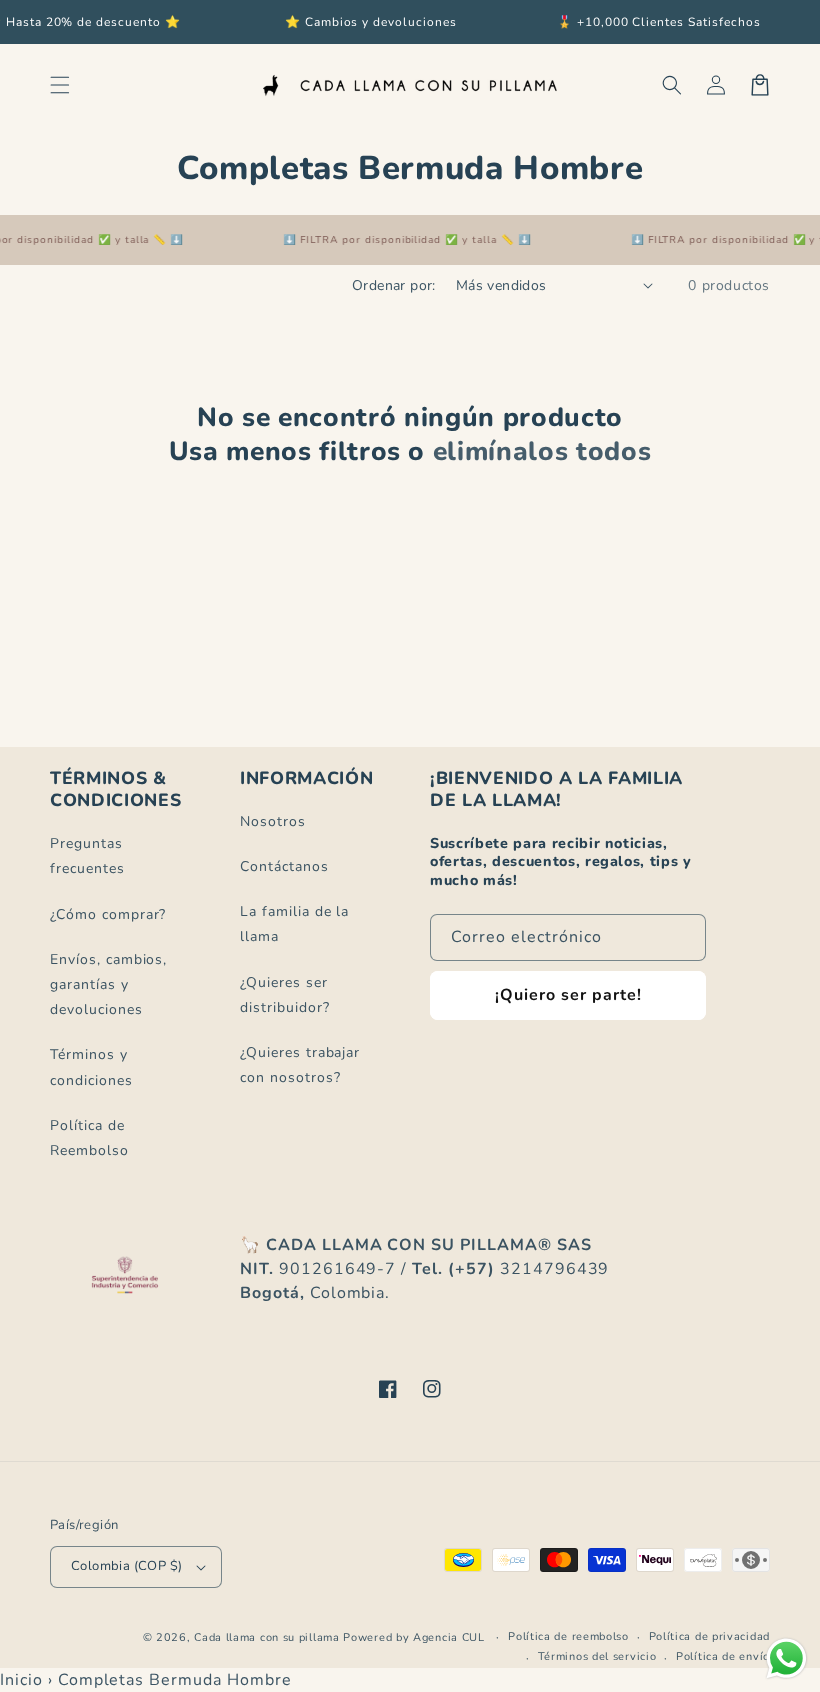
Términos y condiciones (91, 1067)
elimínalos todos (542, 452)
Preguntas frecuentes (87, 856)
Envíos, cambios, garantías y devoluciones (108, 984)
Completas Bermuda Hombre (175, 1680)
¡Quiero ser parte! (568, 995)
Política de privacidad (709, 1636)
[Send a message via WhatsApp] (786, 1658)
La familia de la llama (294, 924)
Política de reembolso (568, 1636)
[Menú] (60, 85)
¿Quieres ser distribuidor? (284, 995)
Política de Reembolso (89, 1138)
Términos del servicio (597, 1656)
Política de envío (723, 1656)
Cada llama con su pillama (267, 1637)
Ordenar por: (394, 285)
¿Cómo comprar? (108, 914)
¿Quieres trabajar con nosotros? (300, 1065)
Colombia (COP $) (126, 1566)
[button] (672, 85)
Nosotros (273, 821)
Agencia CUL (449, 1637)
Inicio (21, 1680)
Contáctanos (284, 866)
